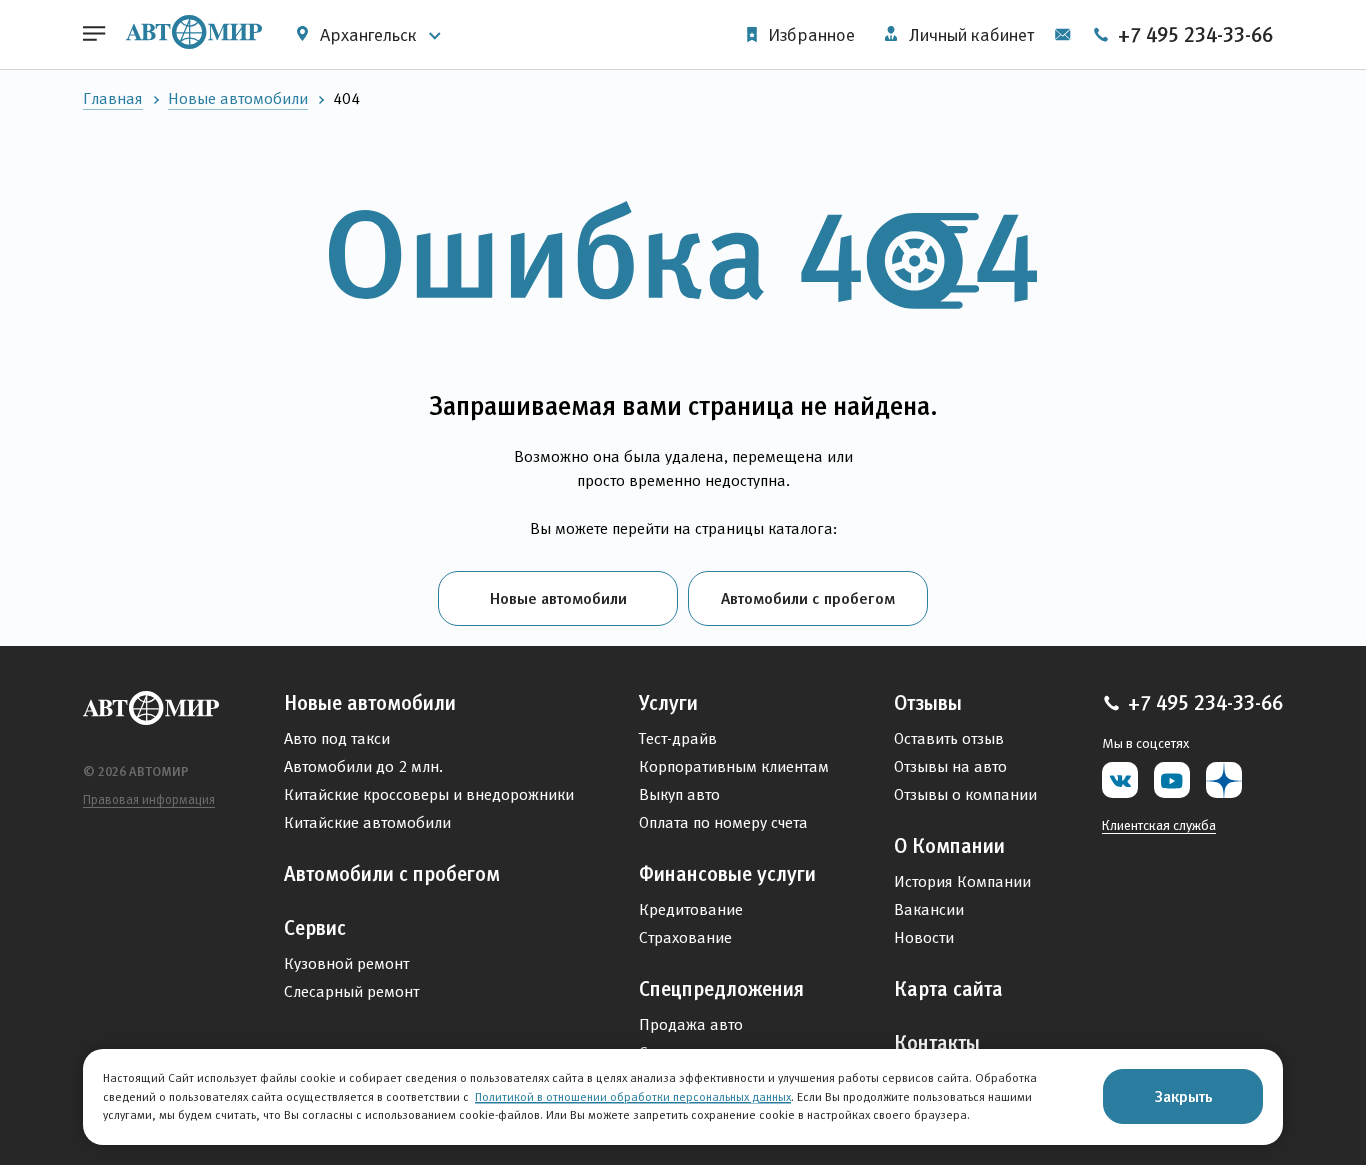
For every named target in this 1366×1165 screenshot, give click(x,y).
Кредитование (691, 909)
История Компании (962, 881)
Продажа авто (691, 1024)
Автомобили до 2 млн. (363, 766)
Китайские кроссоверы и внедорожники (429, 794)
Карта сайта (948, 989)
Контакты (937, 1043)
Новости (924, 937)
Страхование (685, 937)
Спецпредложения (721, 989)
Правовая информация (149, 799)
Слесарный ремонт (351, 991)
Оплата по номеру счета (723, 822)
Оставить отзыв (949, 738)
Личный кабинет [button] (969, 35)
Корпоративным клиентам (734, 766)
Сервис (315, 928)
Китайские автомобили (367, 822)
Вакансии (929, 909)
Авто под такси (337, 738)
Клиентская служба (1159, 825)
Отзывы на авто (950, 766)
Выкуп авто (679, 794)
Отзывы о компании (965, 794)
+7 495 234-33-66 (1193, 35)
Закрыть (1183, 1096)
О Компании (949, 846)
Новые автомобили (238, 98)
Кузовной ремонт (346, 963)
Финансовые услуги (727, 874)
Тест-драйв (678, 738)
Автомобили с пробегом (808, 598)
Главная (113, 98)
